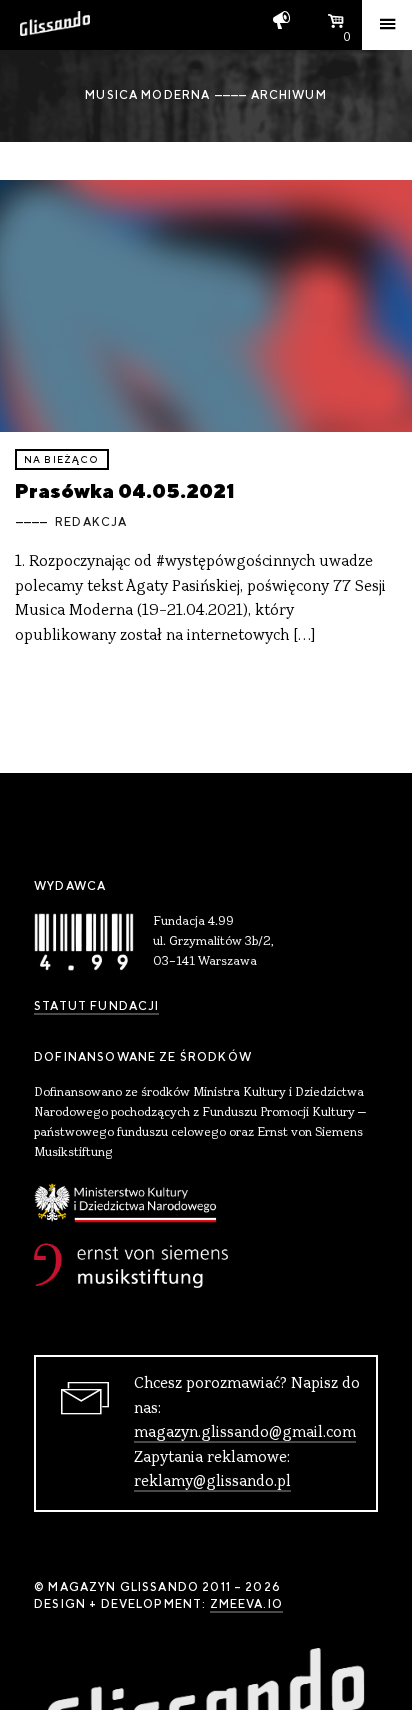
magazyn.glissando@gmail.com (245, 1433)
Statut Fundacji (96, 1006)
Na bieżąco (62, 459)
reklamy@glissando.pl (212, 1482)
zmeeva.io (246, 1604)
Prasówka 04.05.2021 (125, 490)
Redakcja (91, 522)
